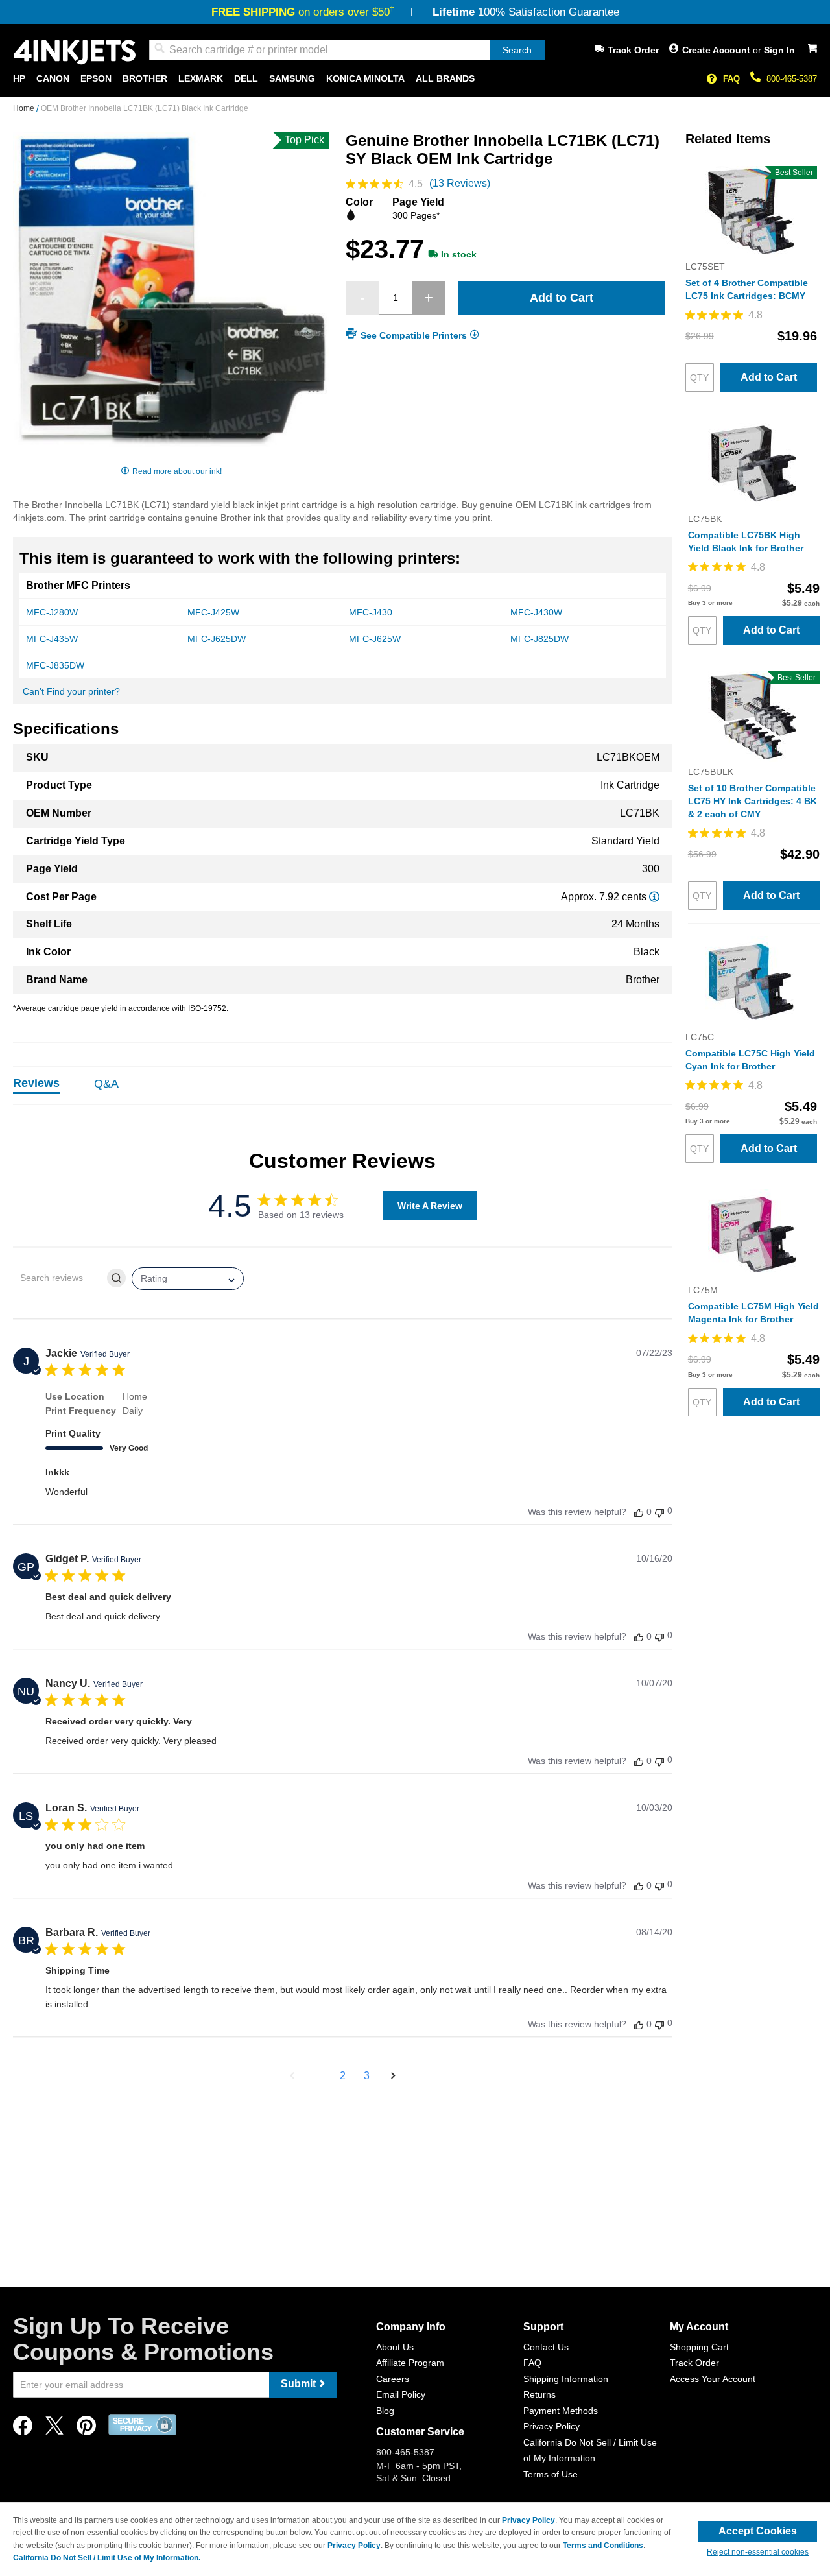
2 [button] (343, 2076)
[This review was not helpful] (659, 1511)
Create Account (717, 50)
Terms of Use (551, 2474)
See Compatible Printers (414, 335)
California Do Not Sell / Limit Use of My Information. (107, 2558)
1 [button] (319, 2076)
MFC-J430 (371, 612)
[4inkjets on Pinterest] (86, 2429)
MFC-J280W (52, 612)
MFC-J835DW (55, 665)
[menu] (415, 79)
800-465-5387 (792, 79)
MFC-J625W (375, 639)
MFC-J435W (52, 639)
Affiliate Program (410, 2363)
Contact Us (546, 2347)
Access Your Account (713, 2379)
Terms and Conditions (603, 2546)
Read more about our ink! (177, 471)
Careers (393, 2379)
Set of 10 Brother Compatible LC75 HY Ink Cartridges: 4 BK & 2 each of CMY (753, 801)
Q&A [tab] (106, 1084)
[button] (292, 2076)
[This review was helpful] (639, 1512)
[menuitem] (19, 79)
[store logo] (75, 52)
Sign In (779, 50)
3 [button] (367, 2076)
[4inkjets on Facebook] (23, 2429)
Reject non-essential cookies (758, 2552)
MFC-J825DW (539, 639)
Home (25, 108)
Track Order (633, 50)
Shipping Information (566, 2379)
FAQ (731, 79)
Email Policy (401, 2394)
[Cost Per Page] (654, 897)
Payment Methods (561, 2411)
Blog (385, 2411)
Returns (539, 2394)
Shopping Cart (699, 2347)
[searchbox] (59, 1278)
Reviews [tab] (36, 1083)
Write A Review (430, 1206)
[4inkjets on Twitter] (54, 2429)
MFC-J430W (536, 612)
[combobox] (347, 50)
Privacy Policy (551, 2426)
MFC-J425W (213, 612)
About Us (395, 2347)
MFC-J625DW (217, 639)
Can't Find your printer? (71, 691)
